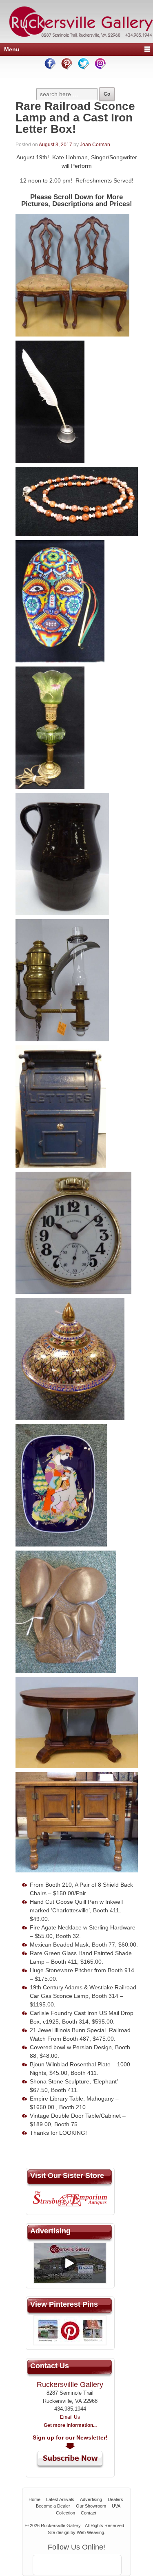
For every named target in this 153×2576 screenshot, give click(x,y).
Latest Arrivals (60, 2499)
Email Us (70, 2417)
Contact (89, 2513)
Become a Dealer (53, 2506)
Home (34, 2499)
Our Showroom (91, 2506)
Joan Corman (95, 145)
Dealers (115, 2499)
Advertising (91, 2499)
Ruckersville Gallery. (61, 2525)
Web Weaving (90, 2532)
